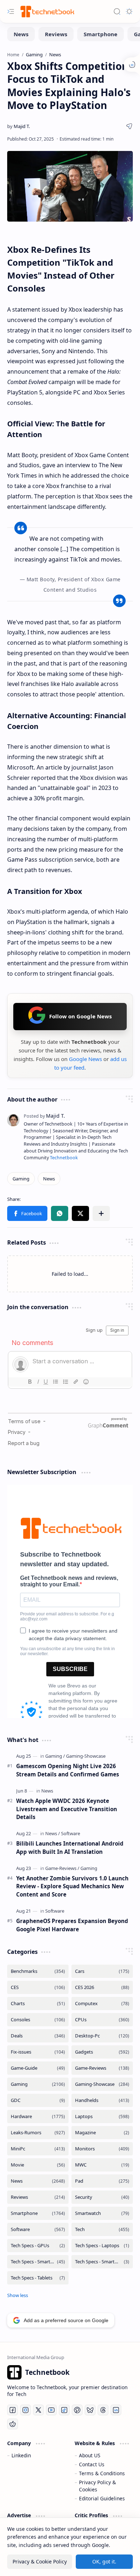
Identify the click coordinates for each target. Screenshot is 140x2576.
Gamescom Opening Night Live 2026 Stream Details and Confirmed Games (68, 1770)
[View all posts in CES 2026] (102, 1987)
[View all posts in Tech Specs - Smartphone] (38, 2262)
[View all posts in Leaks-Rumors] (38, 2133)
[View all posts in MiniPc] (38, 2149)
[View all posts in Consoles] (38, 2020)
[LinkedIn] (116, 2410)
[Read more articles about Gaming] (55, 1756)
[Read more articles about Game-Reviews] (62, 1868)
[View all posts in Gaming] (38, 2084)
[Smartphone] (101, 34)
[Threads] (103, 2410)
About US (90, 2455)
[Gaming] (21, 1179)
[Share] (129, 126)
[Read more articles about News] (47, 1791)
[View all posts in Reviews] (38, 2197)
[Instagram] (25, 2410)
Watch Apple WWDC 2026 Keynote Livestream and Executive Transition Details (67, 1809)
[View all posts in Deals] (38, 2036)
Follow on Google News (80, 1016)
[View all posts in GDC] (38, 2100)
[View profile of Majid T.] (44, 1116)
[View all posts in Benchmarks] (38, 1971)
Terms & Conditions (102, 2473)
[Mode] (129, 11)
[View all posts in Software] (38, 2229)
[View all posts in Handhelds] (102, 2100)
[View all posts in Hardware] (38, 2116)
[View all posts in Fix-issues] (38, 2052)
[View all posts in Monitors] (102, 2149)
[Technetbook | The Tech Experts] (47, 11)
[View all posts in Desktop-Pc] (102, 2036)
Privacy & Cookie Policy (40, 2561)
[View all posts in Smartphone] (38, 2213)
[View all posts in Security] (102, 2197)
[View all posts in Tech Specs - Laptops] (102, 2246)
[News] (21, 34)
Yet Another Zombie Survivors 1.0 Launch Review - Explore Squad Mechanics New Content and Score (72, 1886)
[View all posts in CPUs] (102, 2020)
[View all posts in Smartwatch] (102, 2213)
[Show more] (18, 2295)
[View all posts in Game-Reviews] (102, 2068)
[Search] (117, 11)
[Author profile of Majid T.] (18, 126)
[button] (27, 1213)
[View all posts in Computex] (102, 2004)
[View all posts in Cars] (102, 1971)
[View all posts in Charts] (38, 2004)
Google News (85, 1059)
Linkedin (21, 2455)
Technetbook (64, 1158)
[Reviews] (56, 34)
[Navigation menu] (11, 11)
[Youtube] (51, 2410)
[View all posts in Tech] (102, 2229)
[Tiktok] (64, 2410)
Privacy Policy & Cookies (97, 2486)
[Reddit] (13, 2424)
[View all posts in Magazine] (102, 2133)
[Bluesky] (90, 2410)
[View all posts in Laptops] (102, 2116)
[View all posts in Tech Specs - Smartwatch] (102, 2262)
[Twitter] (38, 2410)
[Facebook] (13, 2410)
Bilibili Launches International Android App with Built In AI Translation (70, 1848)
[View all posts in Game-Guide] (38, 2068)
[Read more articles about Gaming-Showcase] (86, 1756)
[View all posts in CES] (38, 1987)
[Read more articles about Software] (71, 1833)
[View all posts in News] (38, 2181)
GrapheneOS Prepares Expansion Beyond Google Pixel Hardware (72, 1925)
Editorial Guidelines (102, 2498)
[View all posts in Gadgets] (102, 2052)
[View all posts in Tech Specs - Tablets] (38, 2278)
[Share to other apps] (101, 1213)
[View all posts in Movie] (38, 2165)
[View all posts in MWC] (102, 2165)
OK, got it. (104, 2561)
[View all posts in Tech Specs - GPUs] (38, 2246)
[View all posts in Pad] (102, 2181)
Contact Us (92, 2464)
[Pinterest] (77, 2410)
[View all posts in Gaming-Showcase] (102, 2084)
